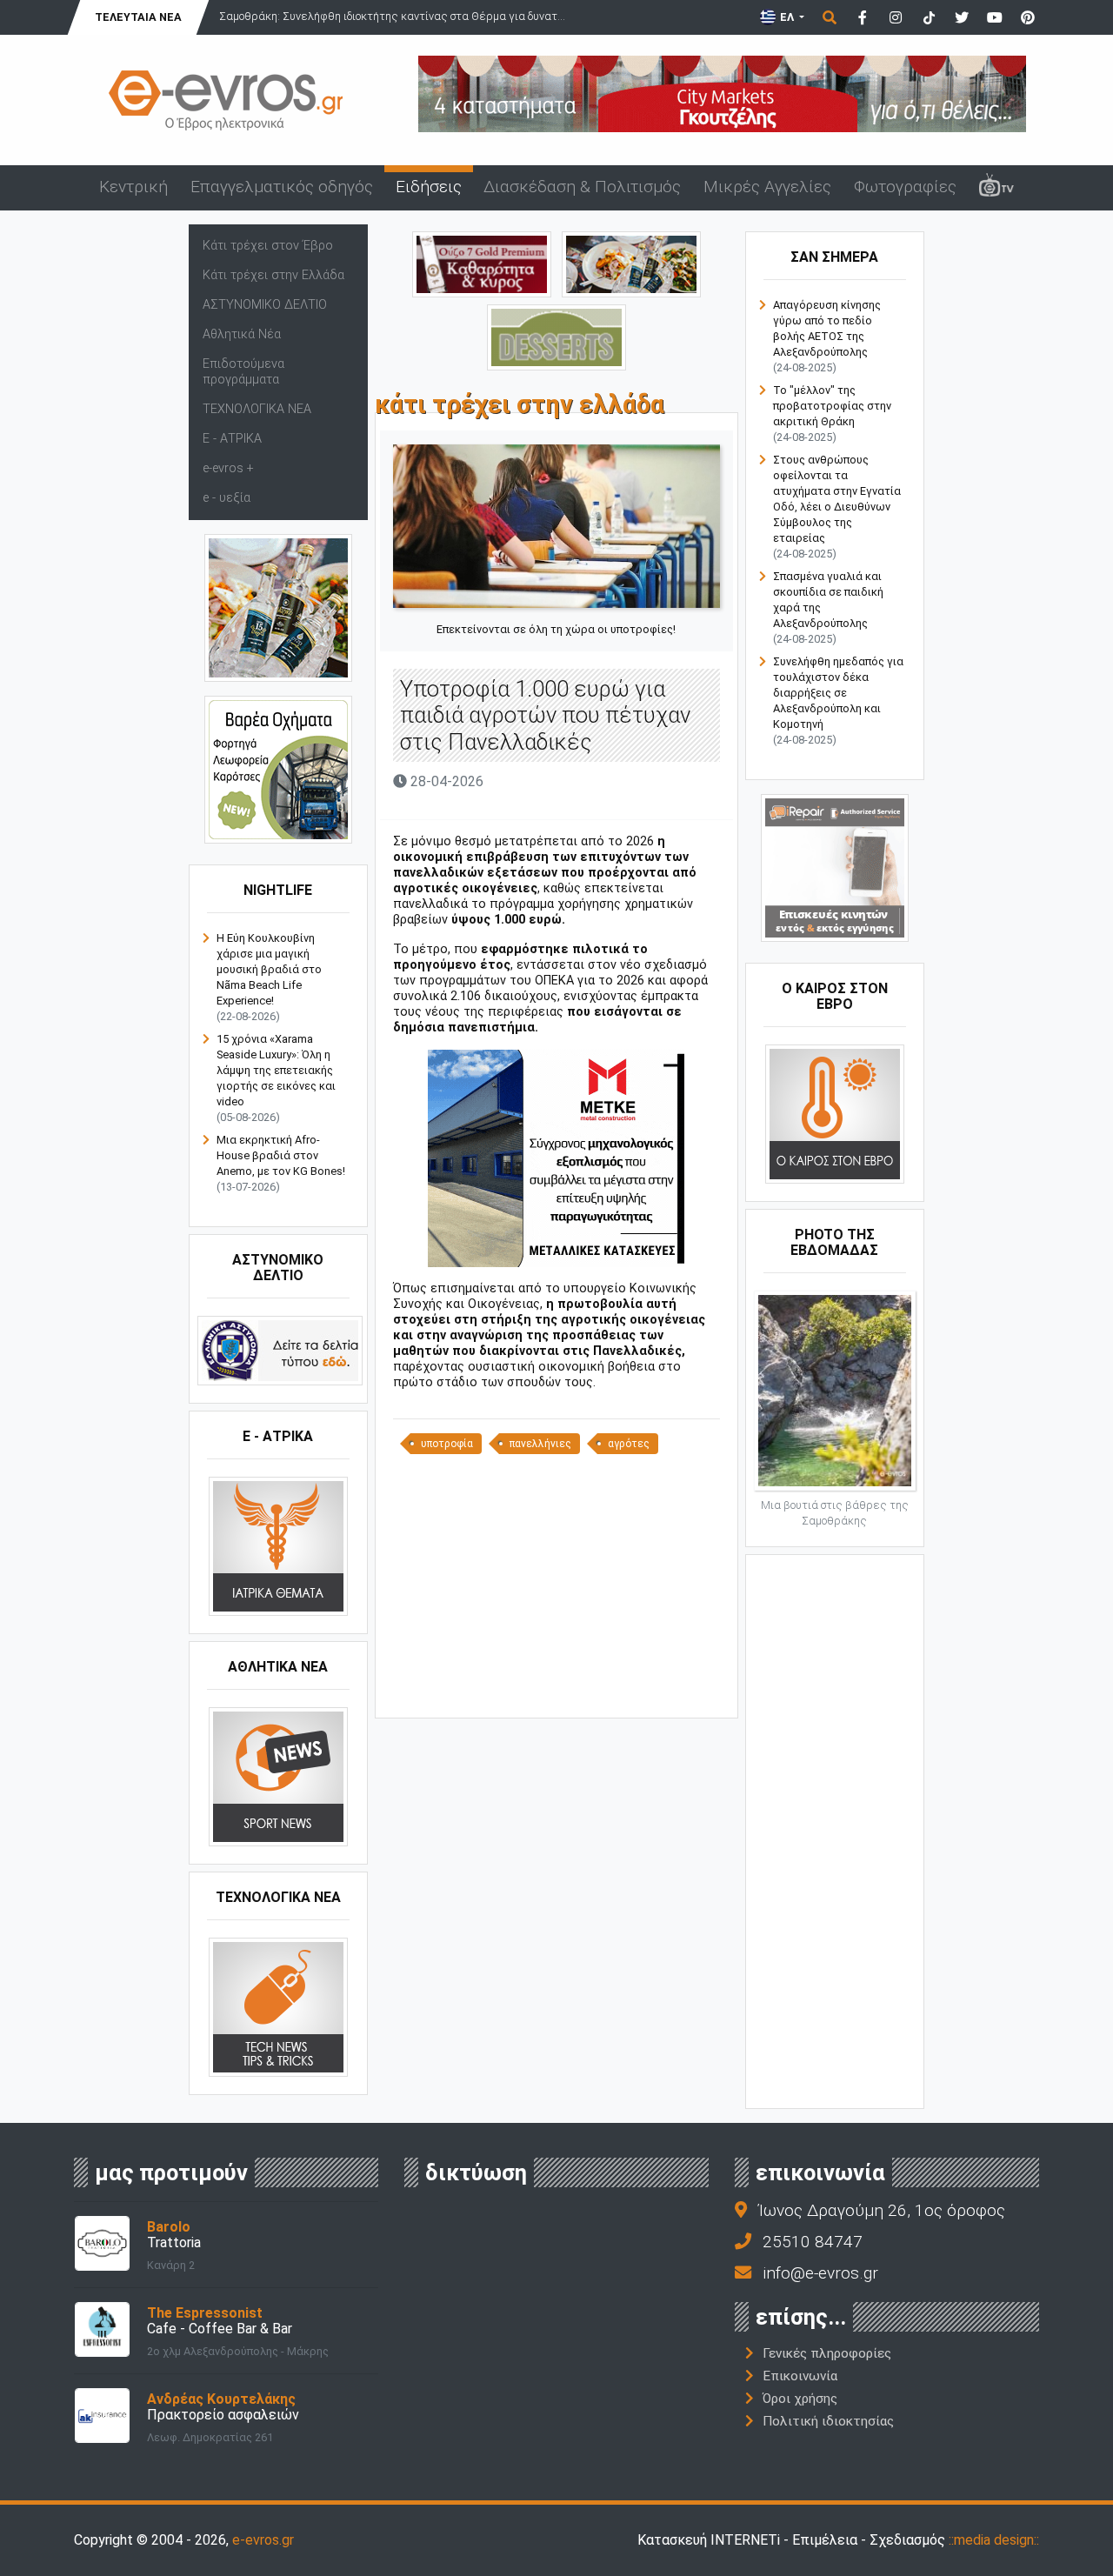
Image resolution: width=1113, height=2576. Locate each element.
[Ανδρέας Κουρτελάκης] (102, 2414)
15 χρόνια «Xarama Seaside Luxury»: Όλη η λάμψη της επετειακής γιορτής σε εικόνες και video (276, 1070)
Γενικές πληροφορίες (827, 2353)
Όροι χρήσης (800, 2399)
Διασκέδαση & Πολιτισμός (582, 187)
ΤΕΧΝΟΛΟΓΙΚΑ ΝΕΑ (257, 409)
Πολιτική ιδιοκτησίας (828, 2421)
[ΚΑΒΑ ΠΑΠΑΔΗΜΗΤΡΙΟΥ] (278, 607)
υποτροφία (447, 1444)
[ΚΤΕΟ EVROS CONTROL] (278, 769)
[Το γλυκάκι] (556, 336)
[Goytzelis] (722, 93)
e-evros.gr (263, 2540)
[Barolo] (102, 2242)
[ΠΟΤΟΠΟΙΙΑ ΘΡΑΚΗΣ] (482, 263)
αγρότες (629, 1444)
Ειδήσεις (429, 187)
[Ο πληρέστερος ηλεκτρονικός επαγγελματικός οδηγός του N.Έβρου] (226, 99)
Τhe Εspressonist (205, 2313)
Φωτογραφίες (905, 187)
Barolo (169, 2227)
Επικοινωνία (800, 2376)
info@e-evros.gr (820, 2273)
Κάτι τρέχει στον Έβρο (268, 246)
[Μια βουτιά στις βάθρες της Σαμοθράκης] (834, 1389)
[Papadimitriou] (631, 263)
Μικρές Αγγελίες (767, 187)
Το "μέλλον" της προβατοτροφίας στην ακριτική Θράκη (832, 406)
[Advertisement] (556, 1585)
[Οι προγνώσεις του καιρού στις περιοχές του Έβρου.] (835, 1114)
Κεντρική (133, 187)
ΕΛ (787, 17)
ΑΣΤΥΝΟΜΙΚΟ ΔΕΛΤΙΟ (265, 305)
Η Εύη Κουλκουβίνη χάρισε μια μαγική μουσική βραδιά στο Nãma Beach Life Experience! (269, 969)
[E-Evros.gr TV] (996, 188)
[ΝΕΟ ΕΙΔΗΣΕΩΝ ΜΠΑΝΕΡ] (556, 1688)
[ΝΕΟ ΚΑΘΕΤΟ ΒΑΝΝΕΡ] (834, 1830)
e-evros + (228, 468)
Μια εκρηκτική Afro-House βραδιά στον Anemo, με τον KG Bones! (281, 1155)
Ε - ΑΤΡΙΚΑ (232, 439)
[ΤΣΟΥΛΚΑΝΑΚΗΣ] (556, 1158)
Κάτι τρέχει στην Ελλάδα (273, 275)
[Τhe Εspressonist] (102, 2328)
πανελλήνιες (540, 1444)
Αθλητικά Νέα (242, 334)
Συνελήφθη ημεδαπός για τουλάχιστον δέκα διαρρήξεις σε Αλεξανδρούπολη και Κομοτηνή (838, 693)
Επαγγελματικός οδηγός (282, 187)
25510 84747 (813, 2242)
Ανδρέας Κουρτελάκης (221, 2399)
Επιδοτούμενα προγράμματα (243, 372)
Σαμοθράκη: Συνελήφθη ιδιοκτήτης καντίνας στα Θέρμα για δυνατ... (392, 16)
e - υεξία (227, 498)
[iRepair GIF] (835, 868)
